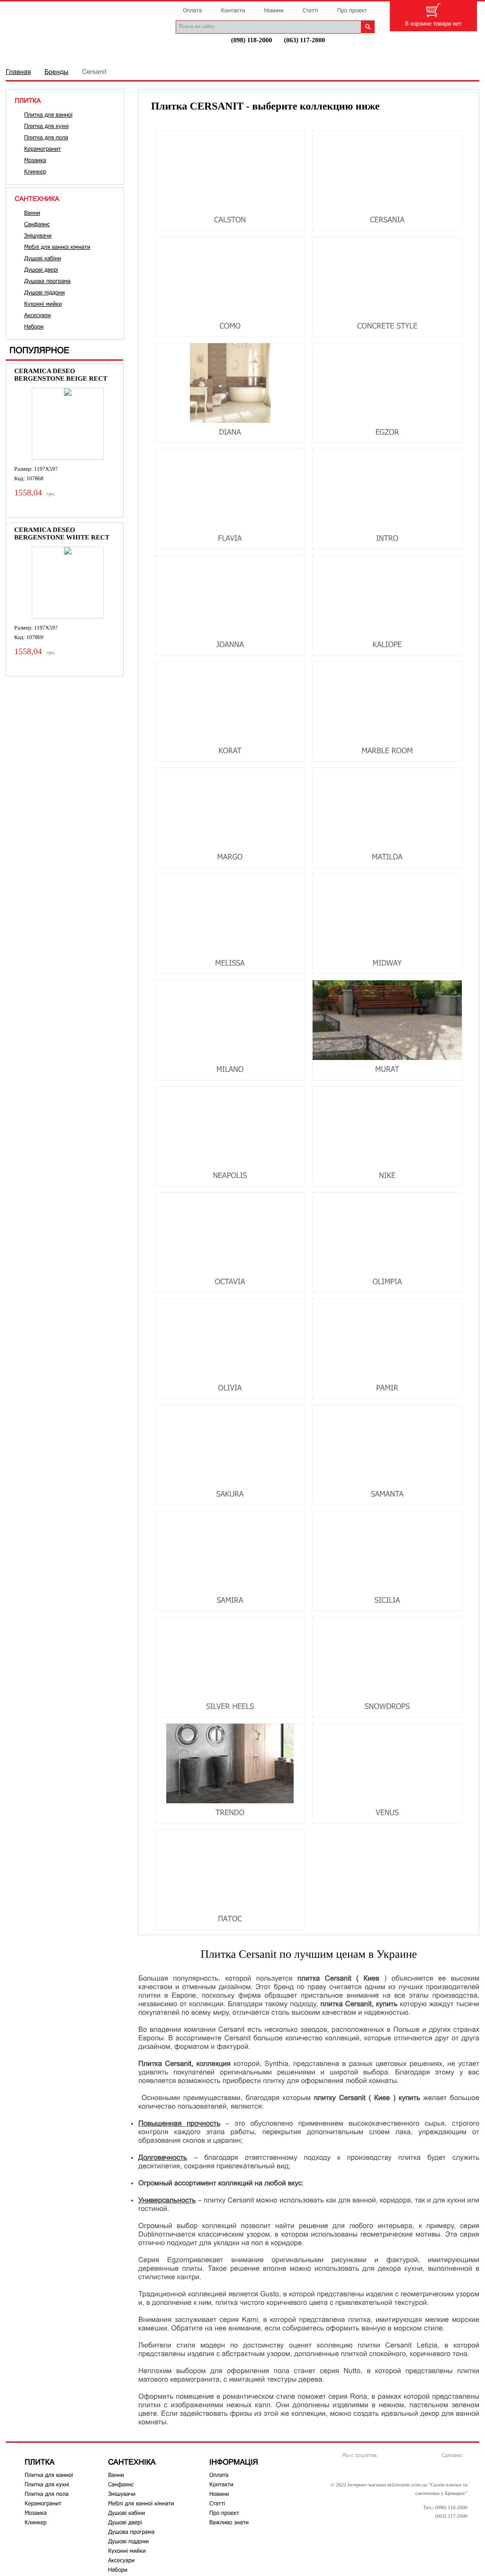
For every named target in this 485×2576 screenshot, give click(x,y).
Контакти (233, 10)
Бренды (57, 72)
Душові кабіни (43, 258)
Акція (277, 55)
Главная (18, 72)
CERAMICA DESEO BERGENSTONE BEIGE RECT (61, 375)
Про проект (352, 10)
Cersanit (94, 72)
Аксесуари (37, 315)
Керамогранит (43, 149)
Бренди (136, 55)
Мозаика (35, 160)
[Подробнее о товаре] (68, 424)
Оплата (192, 10)
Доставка (230, 55)
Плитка (28, 55)
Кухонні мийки (43, 304)
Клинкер (35, 172)
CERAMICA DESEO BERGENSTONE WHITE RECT (62, 534)
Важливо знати (229, 2522)
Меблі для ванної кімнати (57, 247)
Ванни (32, 213)
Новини (274, 10)
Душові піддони (45, 292)
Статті (310, 10)
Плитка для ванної (48, 115)
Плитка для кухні (46, 126)
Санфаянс (37, 224)
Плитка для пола (46, 137)
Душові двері (41, 270)
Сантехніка (82, 55)
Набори (34, 327)
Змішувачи (38, 236)
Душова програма (47, 281)
